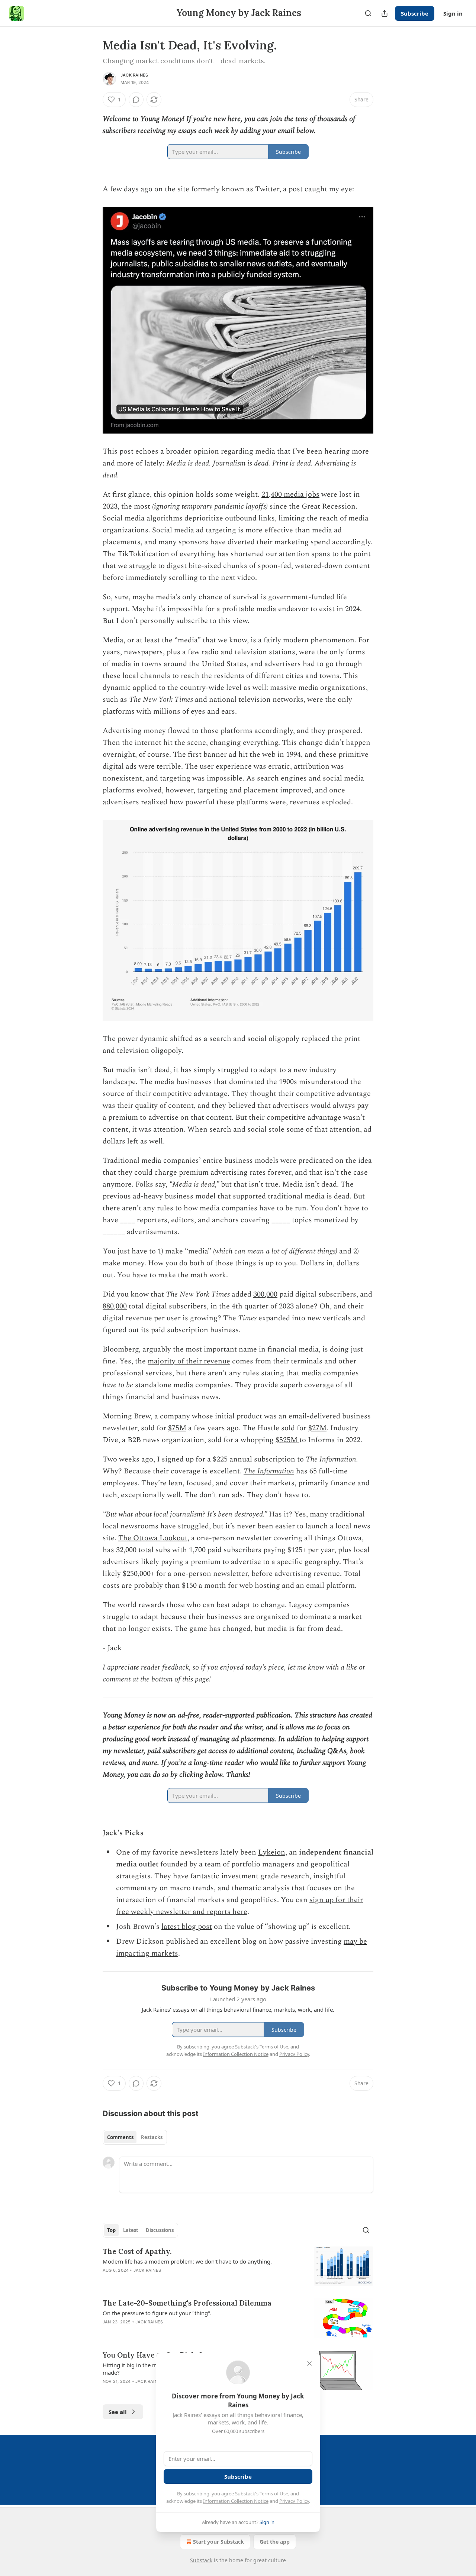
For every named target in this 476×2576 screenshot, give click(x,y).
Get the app (275, 2542)
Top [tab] (111, 2230)
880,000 (115, 1306)
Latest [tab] (131, 2230)
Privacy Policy (294, 2501)
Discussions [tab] (160, 2230)
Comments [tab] (120, 2137)
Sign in (453, 13)
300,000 (265, 1294)
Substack (201, 2560)
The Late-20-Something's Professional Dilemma (187, 2303)
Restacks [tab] (152, 2137)
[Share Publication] (385, 13)
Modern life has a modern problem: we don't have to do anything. (187, 2261)
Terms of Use (274, 2494)
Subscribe (415, 13)
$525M (287, 1440)
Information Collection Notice (236, 2501)
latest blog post (187, 1927)
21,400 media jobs (290, 494)
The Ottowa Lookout (153, 1538)
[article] (238, 2266)
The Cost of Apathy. (137, 2251)
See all (118, 2412)
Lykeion (272, 1852)
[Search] (368, 13)
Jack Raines (134, 75)
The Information (269, 1471)
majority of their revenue (189, 1361)
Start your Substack (218, 2542)
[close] (309, 2364)
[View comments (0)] (136, 100)
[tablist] (135, 2137)
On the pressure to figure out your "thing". (157, 2313)
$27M (317, 1428)
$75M (177, 1428)
